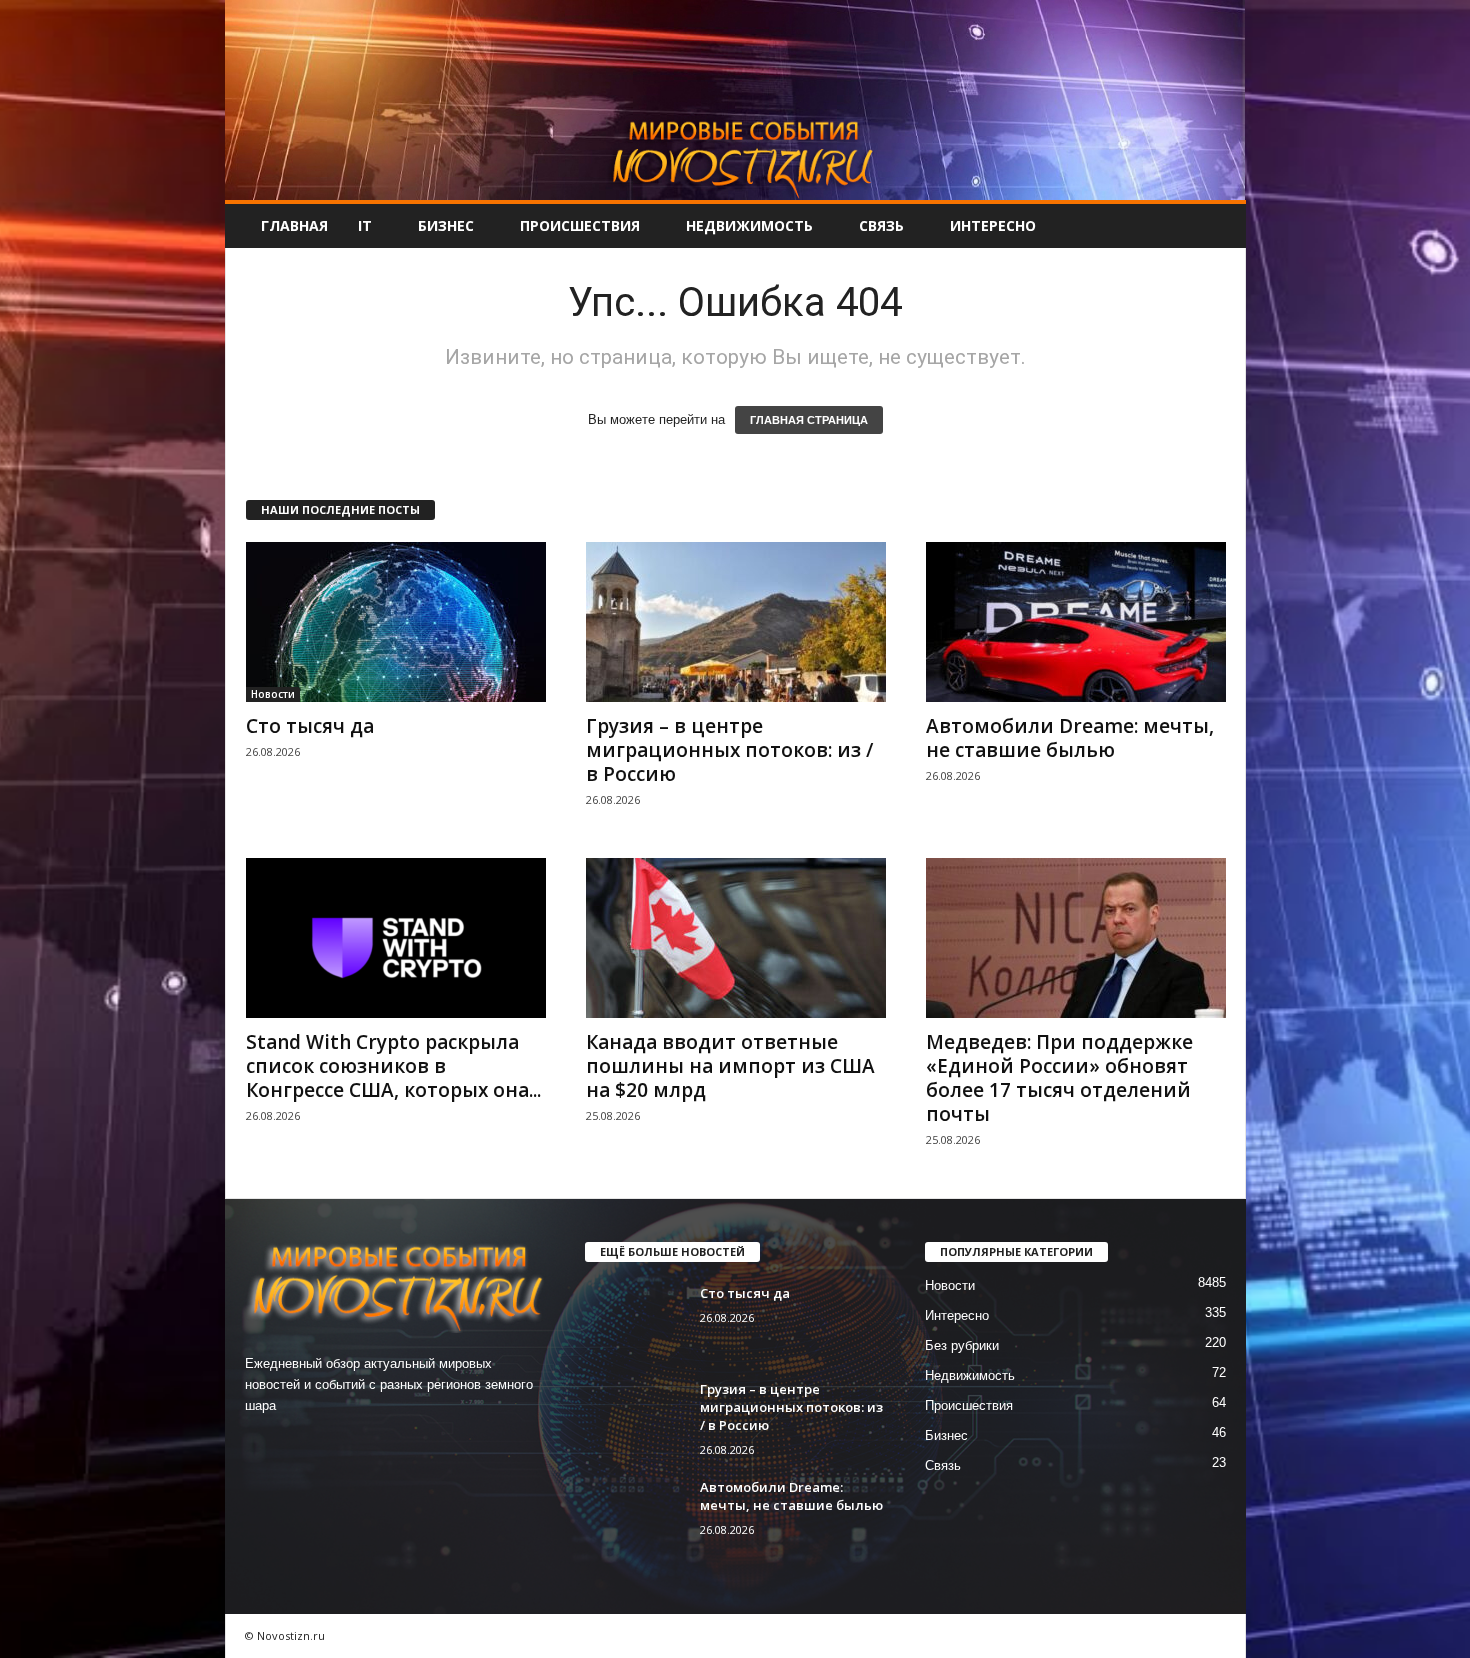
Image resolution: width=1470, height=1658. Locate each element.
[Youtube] (386, 1444)
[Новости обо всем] (735, 100)
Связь (881, 225)
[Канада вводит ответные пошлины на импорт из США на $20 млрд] (736, 938)
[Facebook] (265, 1444)
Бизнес (446, 225)
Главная (294, 225)
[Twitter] (347, 1444)
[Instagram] (306, 1444)
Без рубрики (962, 1345)
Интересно (993, 225)
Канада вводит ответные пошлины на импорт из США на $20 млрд (730, 1066)
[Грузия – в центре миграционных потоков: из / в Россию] (736, 622)
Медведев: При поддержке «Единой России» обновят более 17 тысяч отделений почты (1059, 1078)
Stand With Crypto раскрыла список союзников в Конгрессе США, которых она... (393, 1066)
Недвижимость (749, 225)
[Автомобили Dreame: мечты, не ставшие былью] (1076, 622)
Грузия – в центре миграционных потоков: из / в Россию (729, 750)
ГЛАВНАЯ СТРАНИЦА (809, 420)
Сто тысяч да (310, 726)
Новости (273, 694)
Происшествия (580, 225)
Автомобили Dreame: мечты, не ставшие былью (1070, 738)
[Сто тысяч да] (396, 622)
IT (365, 225)
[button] (1216, 226)
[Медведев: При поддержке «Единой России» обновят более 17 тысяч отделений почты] (1076, 938)
